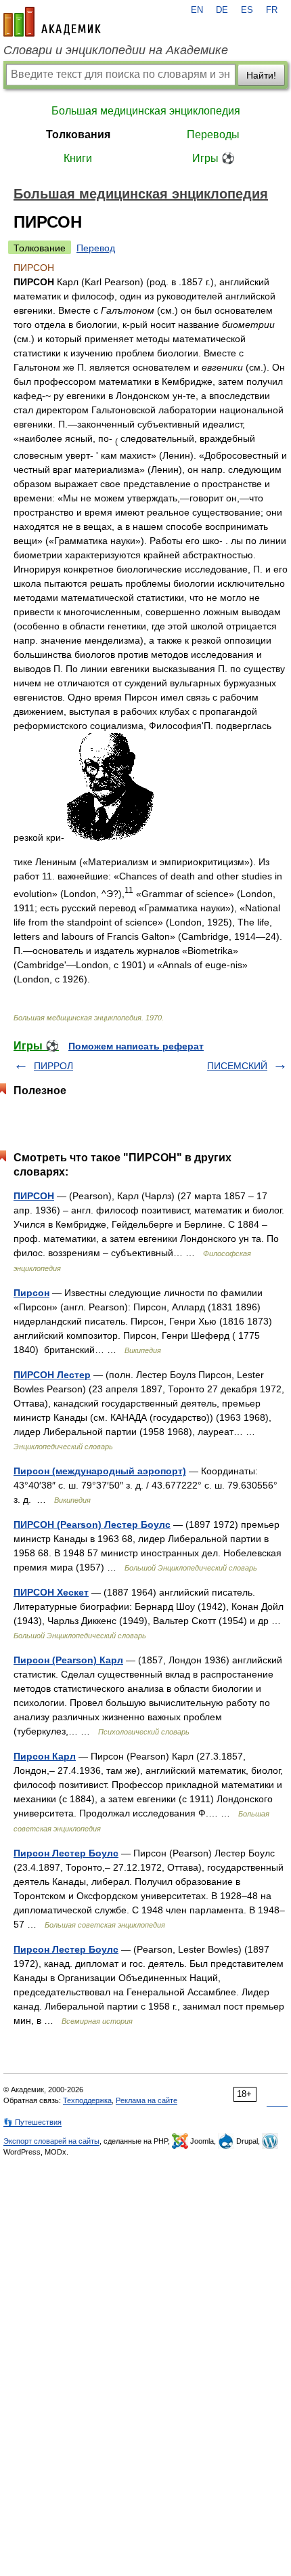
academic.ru (52, 22)
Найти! (261, 75)
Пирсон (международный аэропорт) (100, 1471)
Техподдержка (87, 2100)
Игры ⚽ (214, 158)
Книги (78, 158)
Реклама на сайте (147, 2100)
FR (272, 10)
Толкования (78, 134)
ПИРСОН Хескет (51, 1592)
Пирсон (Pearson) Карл (68, 1660)
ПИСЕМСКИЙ (237, 1066)
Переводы (213, 134)
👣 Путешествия (32, 2122)
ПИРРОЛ (53, 1066)
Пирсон (31, 1293)
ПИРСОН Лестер (52, 1375)
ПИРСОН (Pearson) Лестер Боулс (92, 1524)
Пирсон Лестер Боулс (66, 1853)
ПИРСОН (34, 1196)
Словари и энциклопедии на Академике (116, 50)
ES (247, 10)
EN (197, 10)
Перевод (96, 248)
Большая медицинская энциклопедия (146, 111)
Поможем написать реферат (136, 1046)
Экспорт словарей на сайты (51, 2141)
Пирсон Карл (45, 1756)
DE (222, 10)
